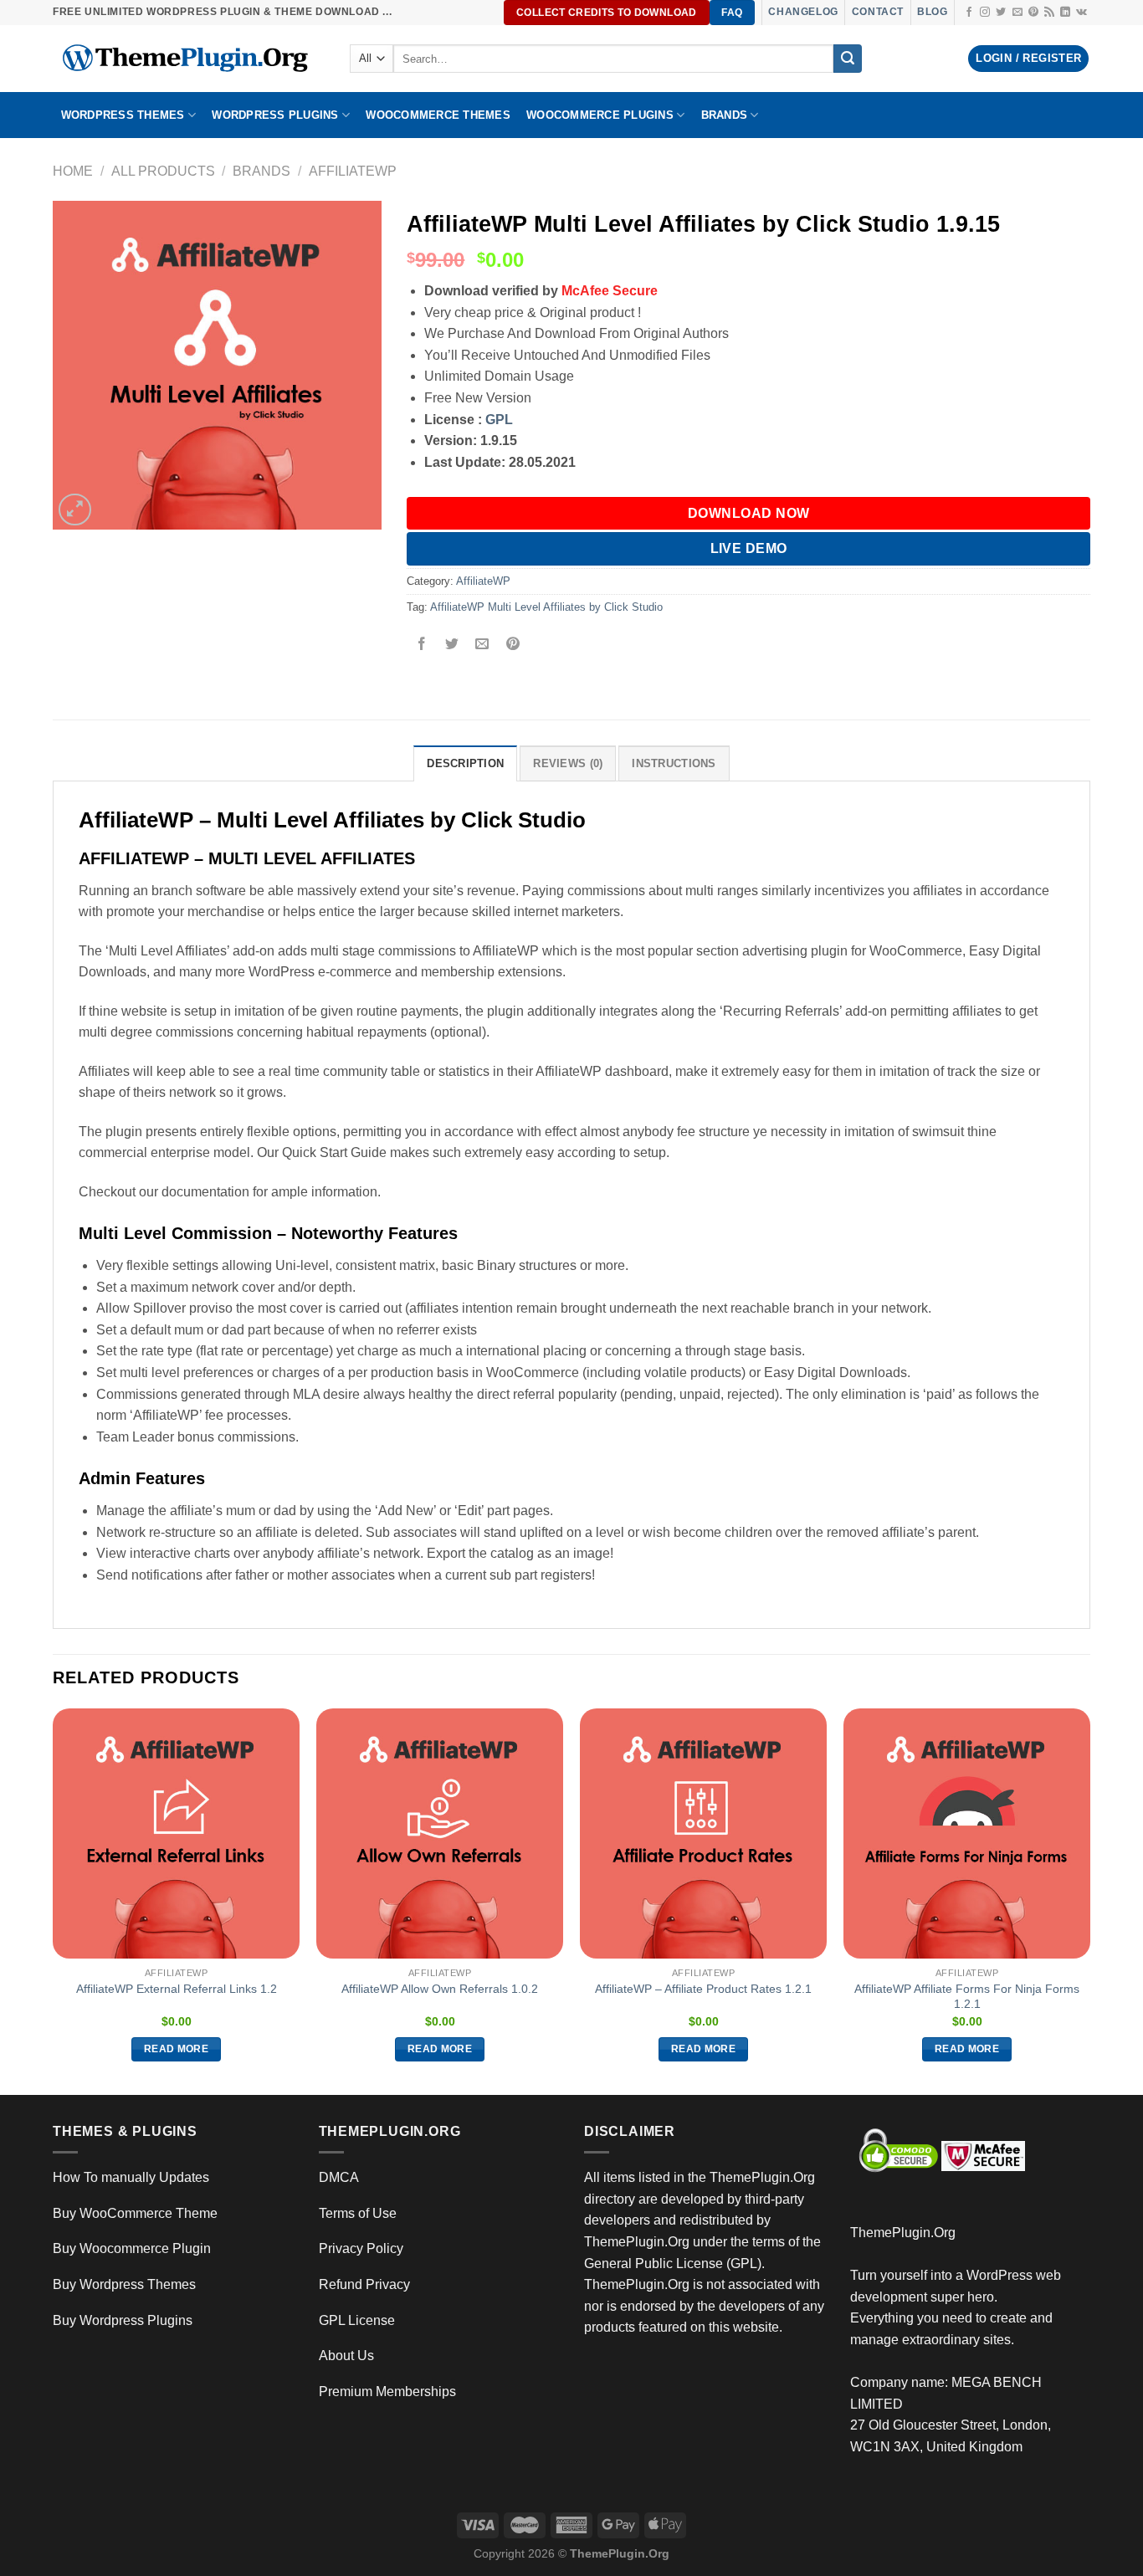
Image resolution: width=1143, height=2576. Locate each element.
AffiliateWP (353, 171)
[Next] (1089, 1900)
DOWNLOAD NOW (749, 513)
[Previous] (54, 1900)
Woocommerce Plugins (600, 115)
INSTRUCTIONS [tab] (674, 763)
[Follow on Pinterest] (1033, 13)
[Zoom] (75, 510)
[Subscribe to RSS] (1049, 13)
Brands (261, 171)
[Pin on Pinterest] (513, 645)
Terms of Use (358, 2213)
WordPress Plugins (275, 115)
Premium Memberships (387, 2392)
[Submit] (848, 59)
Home (73, 171)
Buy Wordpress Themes (124, 2284)
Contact (878, 12)
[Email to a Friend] (482, 645)
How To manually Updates (131, 2177)
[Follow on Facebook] (969, 13)
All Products (163, 171)
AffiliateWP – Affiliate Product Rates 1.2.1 (703, 1989)
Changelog (803, 12)
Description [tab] (465, 763)
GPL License (357, 2320)
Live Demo (749, 548)
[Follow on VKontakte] (1081, 13)
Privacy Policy (361, 2248)
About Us (346, 2356)
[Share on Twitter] (452, 645)
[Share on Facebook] (422, 645)
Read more (176, 2049)
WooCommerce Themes (438, 115)
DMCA (339, 2177)
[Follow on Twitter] (1001, 13)
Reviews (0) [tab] (568, 763)
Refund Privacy (364, 2284)
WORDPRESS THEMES (123, 115)
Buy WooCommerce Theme (135, 2213)
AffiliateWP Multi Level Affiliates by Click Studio (546, 607)
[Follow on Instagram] (985, 13)
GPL (499, 420)
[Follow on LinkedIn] (1065, 13)
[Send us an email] (1017, 13)
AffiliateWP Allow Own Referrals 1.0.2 (440, 1989)
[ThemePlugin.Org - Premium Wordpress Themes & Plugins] (189, 59)
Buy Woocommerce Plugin (132, 2248)
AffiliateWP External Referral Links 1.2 (177, 1989)
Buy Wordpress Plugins (123, 2320)
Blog (932, 12)
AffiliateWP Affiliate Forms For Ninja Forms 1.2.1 (967, 1997)
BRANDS (725, 115)
